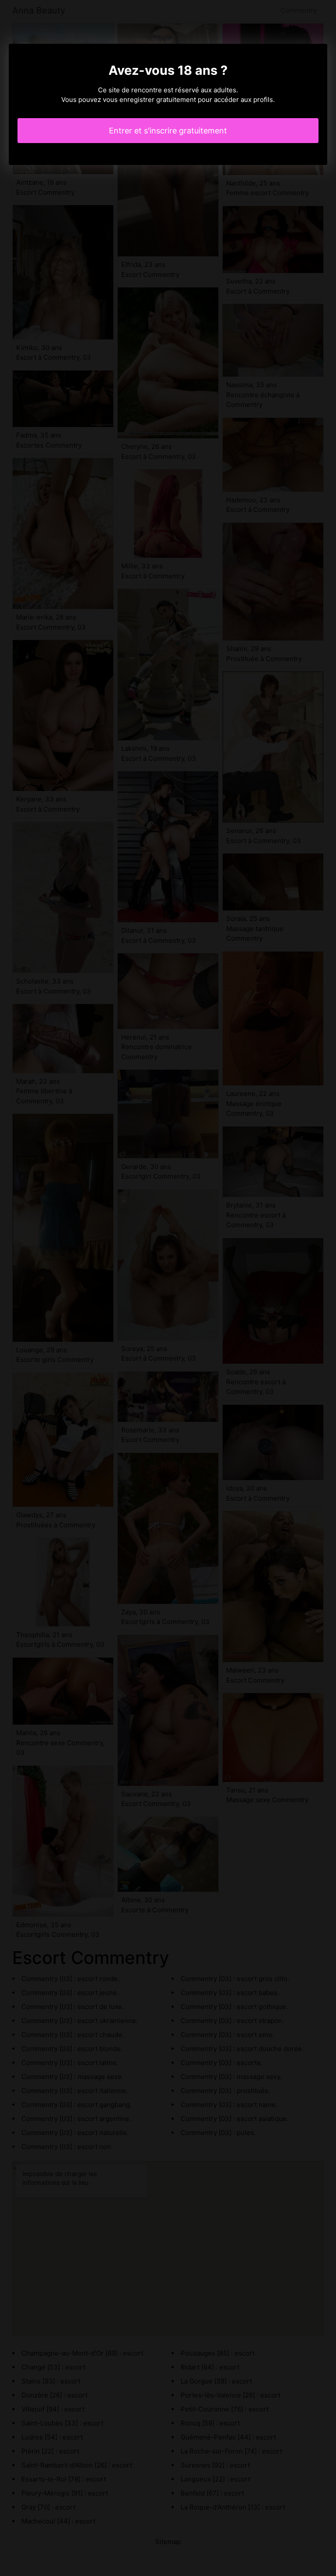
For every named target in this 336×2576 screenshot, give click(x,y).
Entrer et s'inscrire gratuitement (168, 131)
